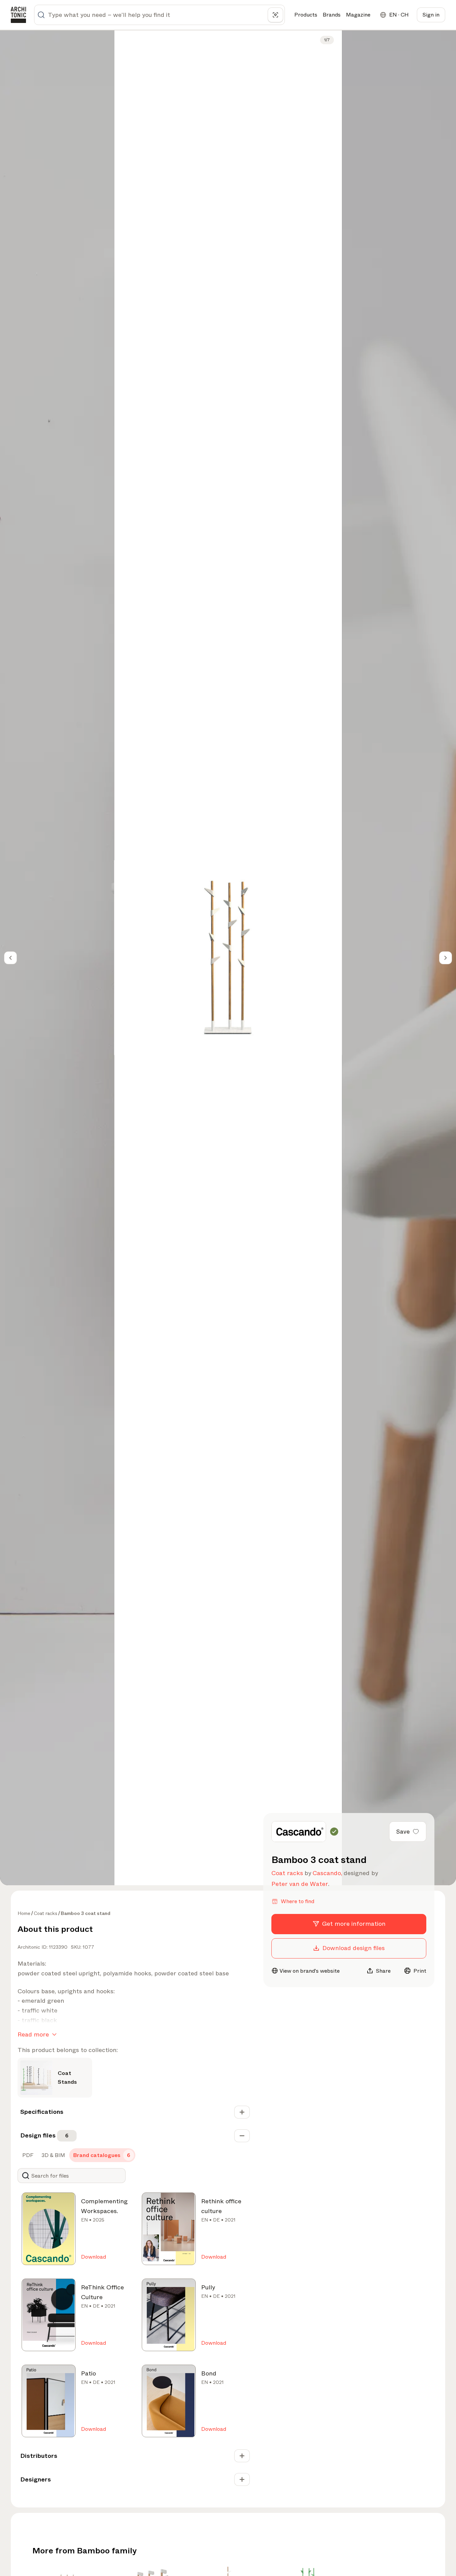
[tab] (27, 2155)
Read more (33, 2034)
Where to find (298, 1901)
